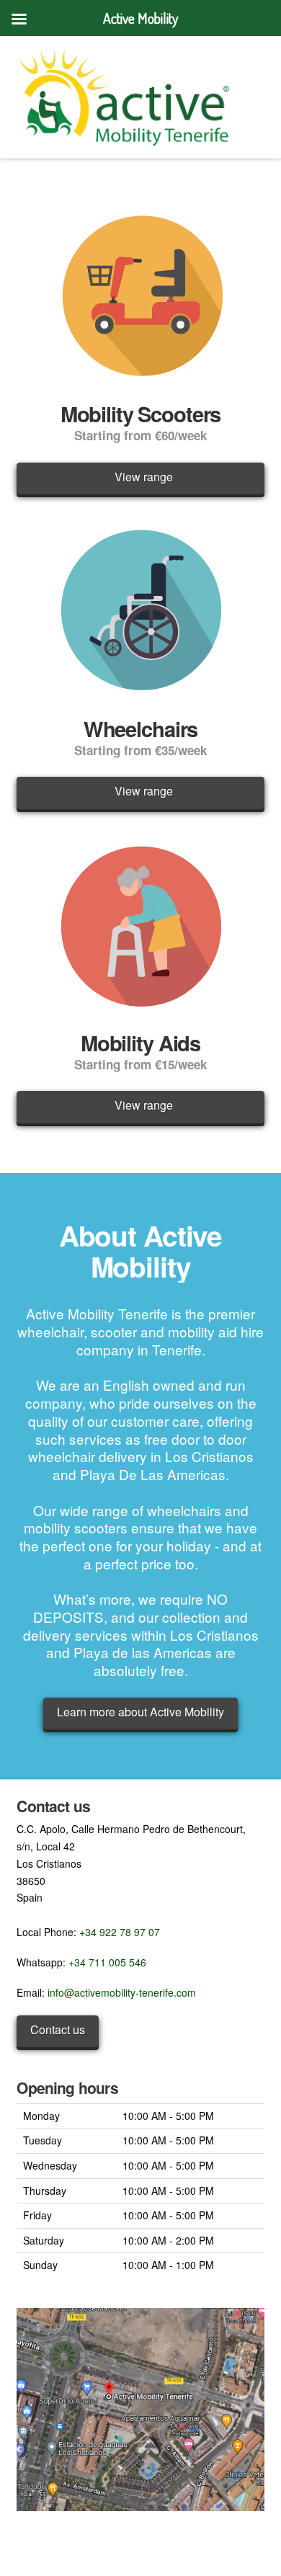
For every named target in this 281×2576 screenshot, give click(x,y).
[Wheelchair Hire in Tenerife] (140, 610)
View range (144, 477)
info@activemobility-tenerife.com (122, 1992)
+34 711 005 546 (107, 1962)
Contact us (58, 2029)
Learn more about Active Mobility (140, 1712)
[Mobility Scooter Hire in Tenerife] (140, 925)
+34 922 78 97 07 (120, 1932)
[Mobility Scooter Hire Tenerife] (140, 296)
